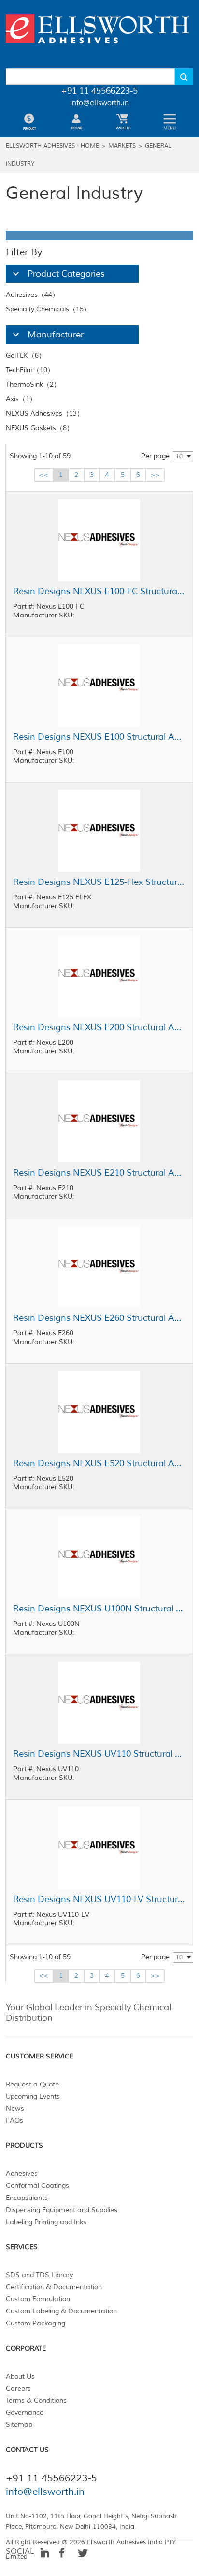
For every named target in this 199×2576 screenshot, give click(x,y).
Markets (122, 146)
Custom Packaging (36, 2323)
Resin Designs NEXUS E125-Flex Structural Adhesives (99, 882)
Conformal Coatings (37, 2186)
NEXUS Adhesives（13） (45, 413)
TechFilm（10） (30, 370)
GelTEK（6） (26, 356)
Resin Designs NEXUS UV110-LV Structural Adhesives (99, 1899)
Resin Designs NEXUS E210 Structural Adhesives (99, 1173)
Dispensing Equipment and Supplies (62, 2210)
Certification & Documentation (54, 2287)
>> (155, 475)
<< (43, 475)
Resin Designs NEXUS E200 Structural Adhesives (99, 1027)
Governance (25, 2413)
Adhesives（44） (32, 295)
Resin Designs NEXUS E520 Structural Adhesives (99, 1463)
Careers (18, 2388)
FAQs (14, 2121)
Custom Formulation (38, 2299)
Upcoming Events (33, 2096)
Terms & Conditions (36, 2401)
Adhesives (22, 2174)
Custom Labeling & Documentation (61, 2311)
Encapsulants (27, 2198)
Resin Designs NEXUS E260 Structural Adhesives (99, 1318)
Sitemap (19, 2425)
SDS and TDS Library (39, 2275)
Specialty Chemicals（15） (48, 309)
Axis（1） (21, 399)
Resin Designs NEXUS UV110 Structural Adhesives (99, 1754)
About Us (20, 2376)
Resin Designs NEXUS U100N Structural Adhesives (99, 1609)
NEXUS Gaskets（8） (40, 428)
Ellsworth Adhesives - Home (52, 146)
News (15, 2108)
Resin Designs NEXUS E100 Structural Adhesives (99, 737)
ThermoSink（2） (33, 385)
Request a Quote (32, 2084)
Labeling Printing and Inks (46, 2222)
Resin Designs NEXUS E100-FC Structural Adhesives (99, 591)
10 (179, 456)
